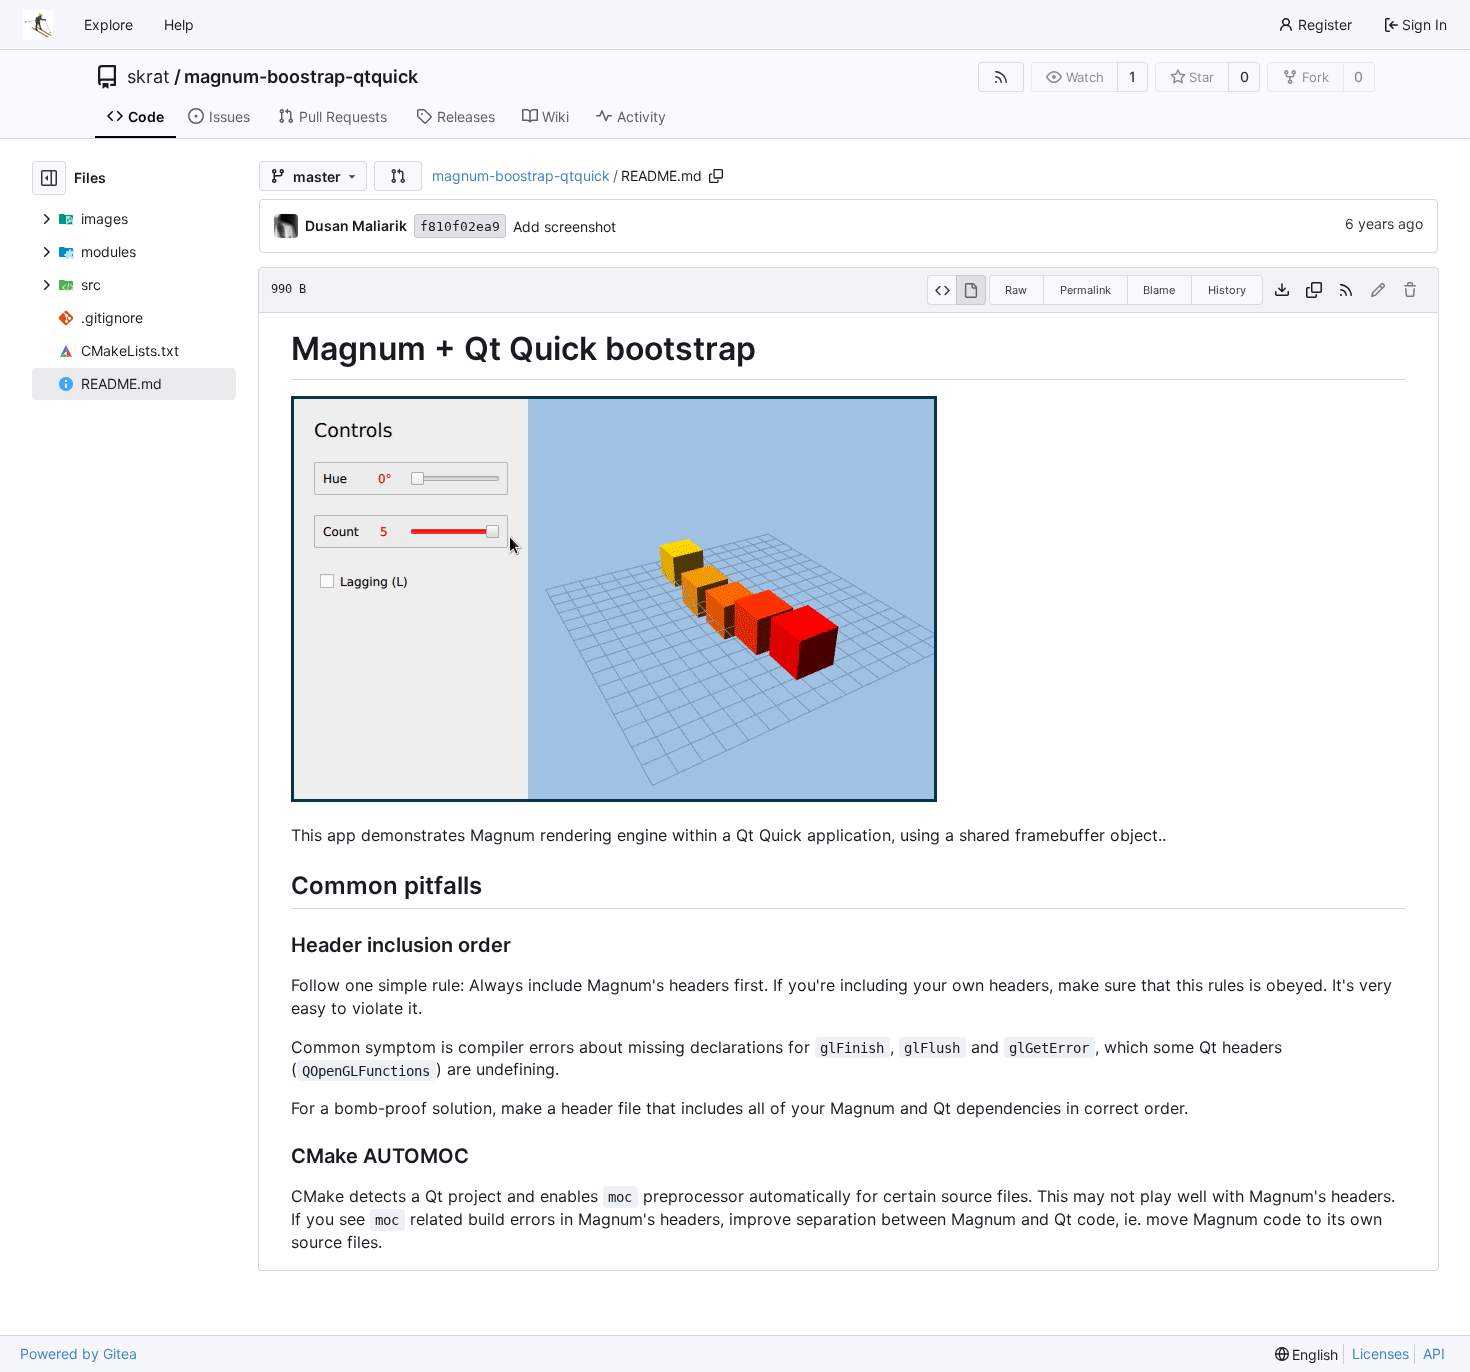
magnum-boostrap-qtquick (301, 77)
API (1434, 1353)
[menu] (1307, 1354)
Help (179, 24)
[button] (398, 176)
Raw (1016, 290)
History (1227, 290)
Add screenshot (564, 226)
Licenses (1380, 1353)
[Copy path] (716, 176)
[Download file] (1282, 290)
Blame (1159, 290)
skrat (148, 77)
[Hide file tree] (49, 178)
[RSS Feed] (1001, 77)
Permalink (1085, 290)
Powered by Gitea (78, 1353)
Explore (108, 24)
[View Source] (941, 290)
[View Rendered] (971, 290)
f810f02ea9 (460, 226)
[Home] (38, 25)
